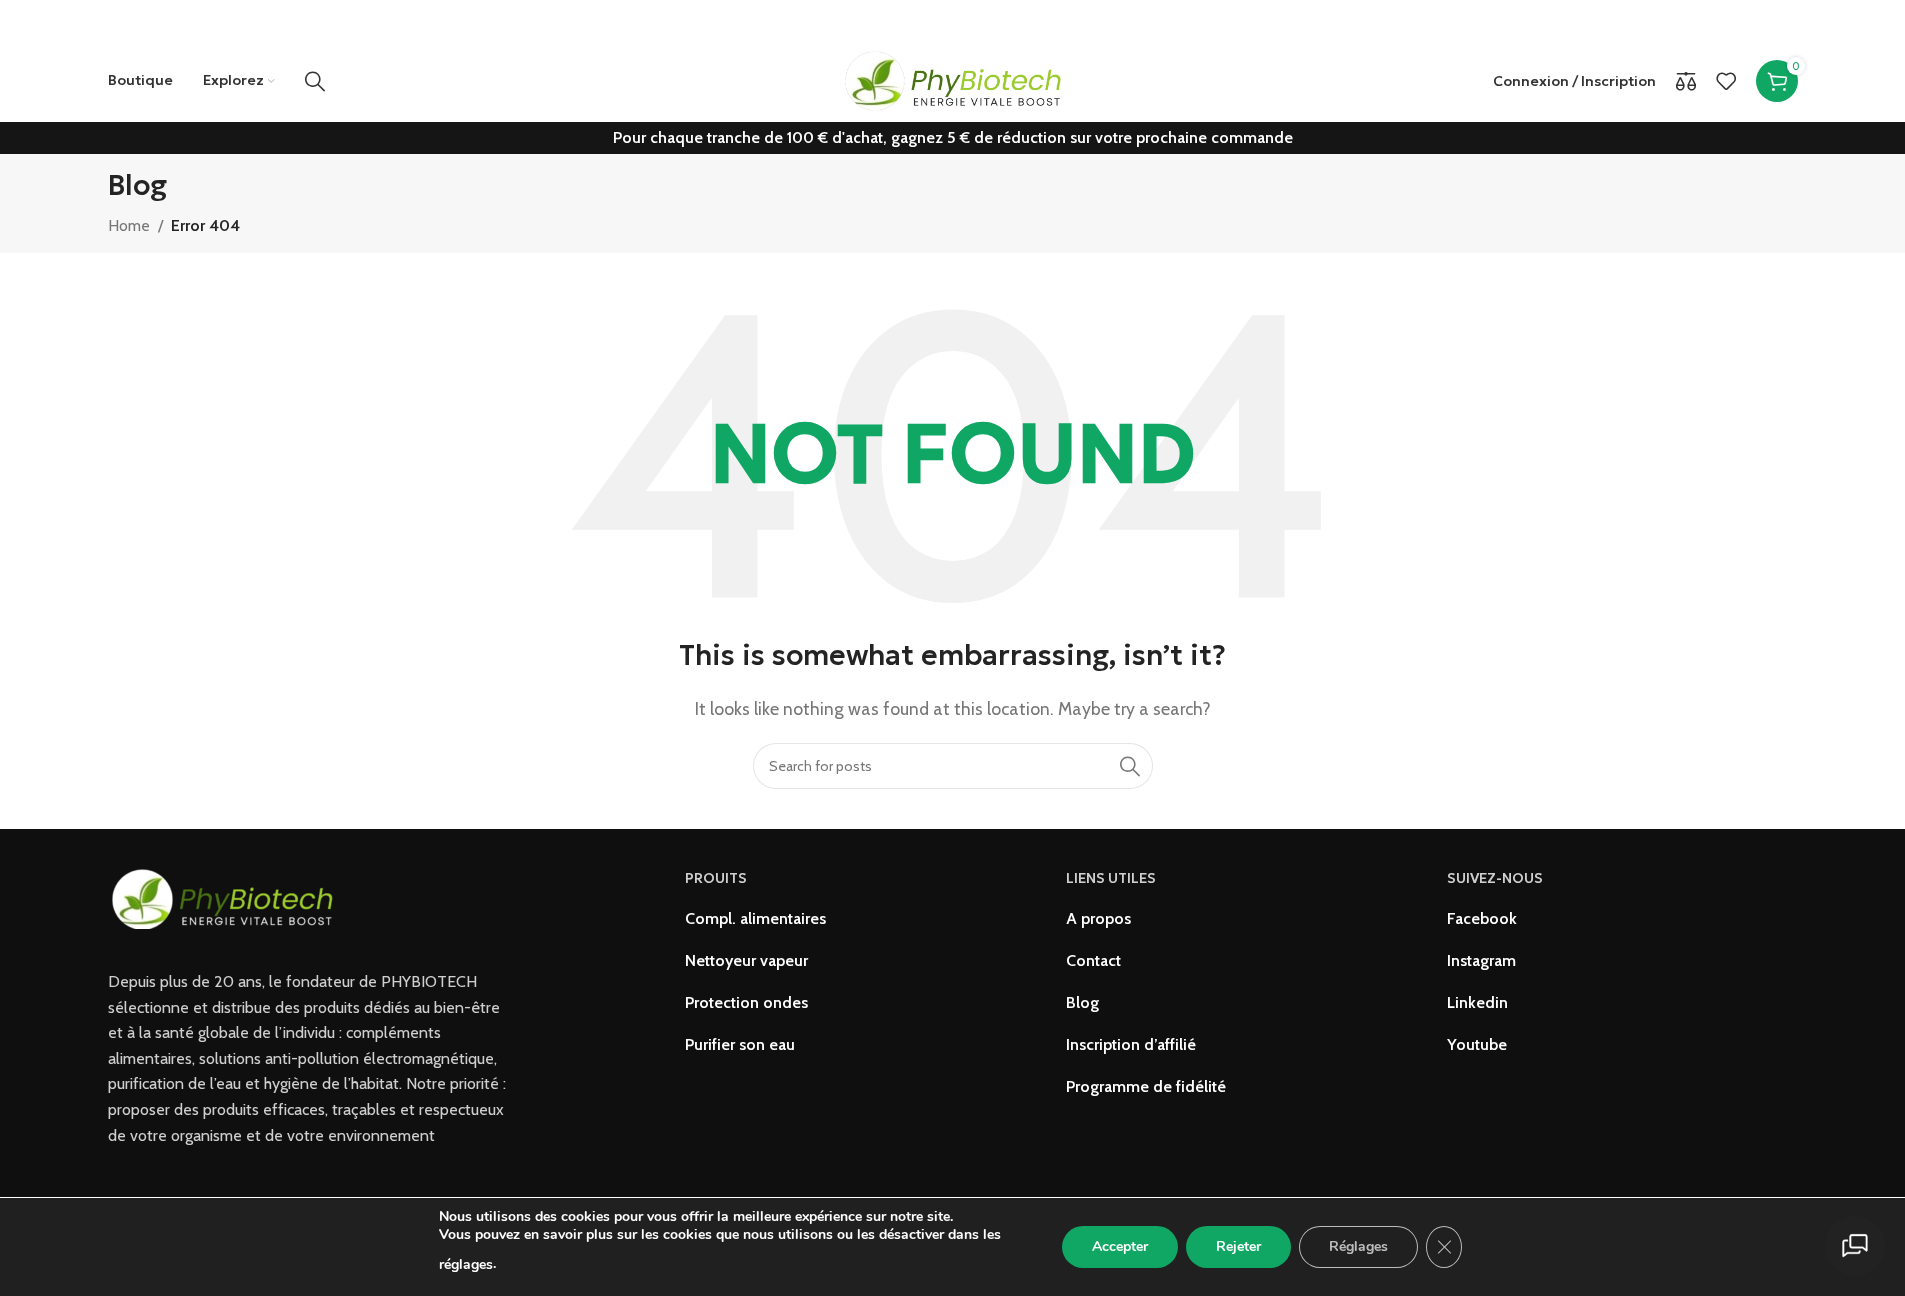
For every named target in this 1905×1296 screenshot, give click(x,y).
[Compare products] (1686, 81)
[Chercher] (315, 81)
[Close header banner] (1880, 20)
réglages (466, 1264)
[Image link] (223, 897)
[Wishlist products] (1726, 81)
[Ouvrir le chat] (1855, 1246)
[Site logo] (952, 79)
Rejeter (1238, 1246)
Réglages (1358, 1246)
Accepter (1120, 1246)
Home (129, 225)
